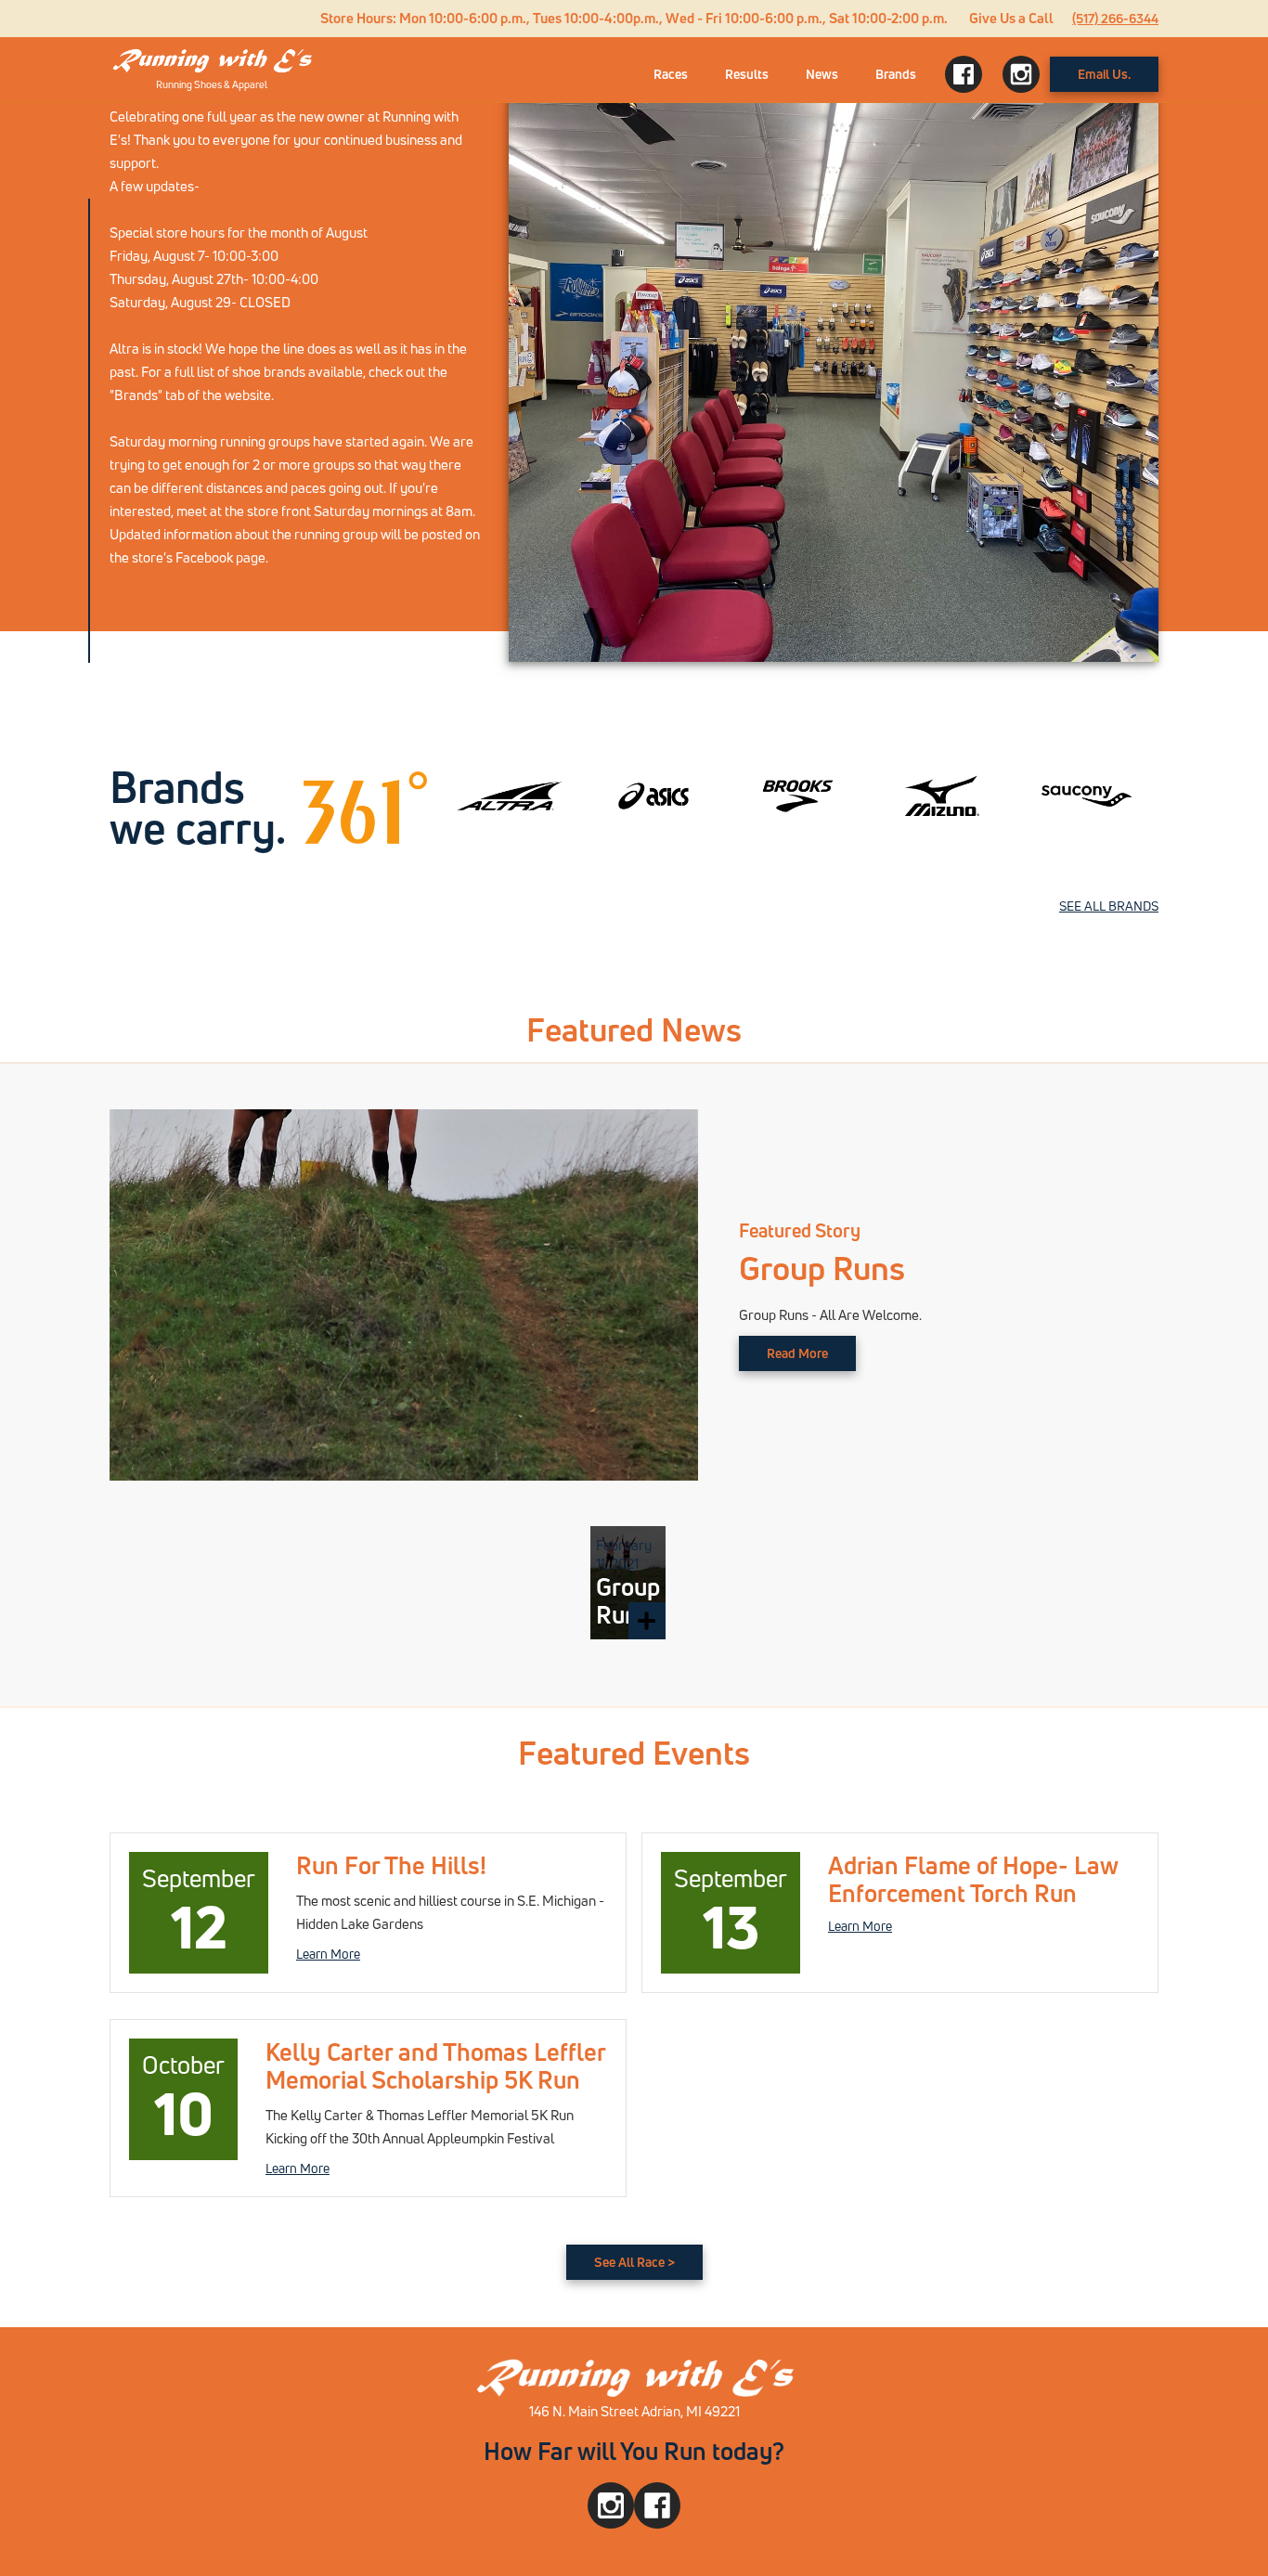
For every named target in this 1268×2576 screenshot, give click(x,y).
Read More (797, 1353)
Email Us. (1104, 74)
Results (747, 74)
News (822, 74)
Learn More (328, 1954)
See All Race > (634, 2262)
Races (671, 74)
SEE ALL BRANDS (1109, 906)
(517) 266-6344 (1115, 18)
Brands (896, 74)
